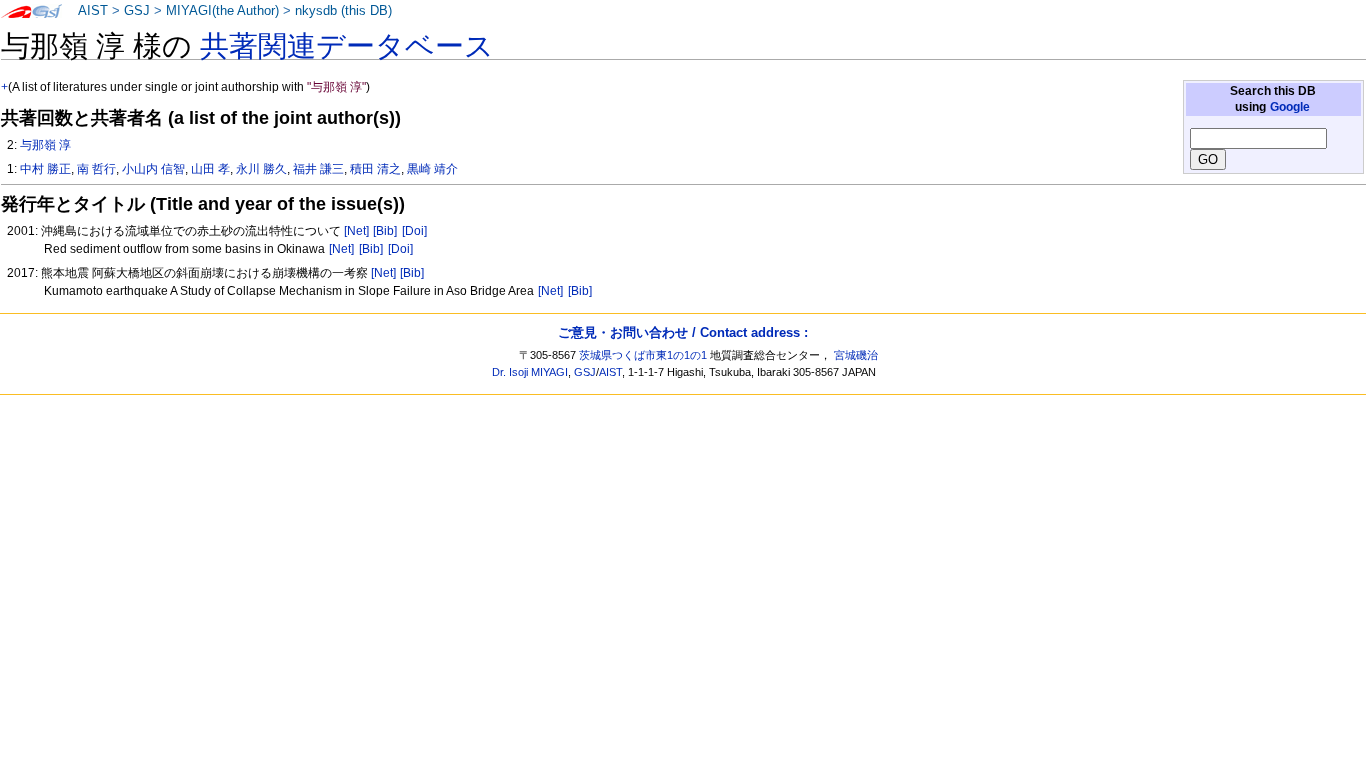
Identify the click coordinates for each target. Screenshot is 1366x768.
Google (1290, 107)
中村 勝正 (45, 169)
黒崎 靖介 (432, 169)
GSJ (137, 11)
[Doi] (414, 231)
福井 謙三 (318, 169)
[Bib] (385, 231)
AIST (93, 11)
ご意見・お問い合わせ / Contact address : (683, 332)
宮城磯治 (856, 355)
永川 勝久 (261, 169)
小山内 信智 (153, 169)
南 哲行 (96, 169)
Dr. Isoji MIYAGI (530, 372)
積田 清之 (375, 169)
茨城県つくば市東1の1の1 (643, 355)
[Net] (356, 231)
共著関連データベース (347, 46)
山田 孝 (210, 169)
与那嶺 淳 (45, 145)
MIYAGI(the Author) (222, 11)
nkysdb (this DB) (343, 11)
